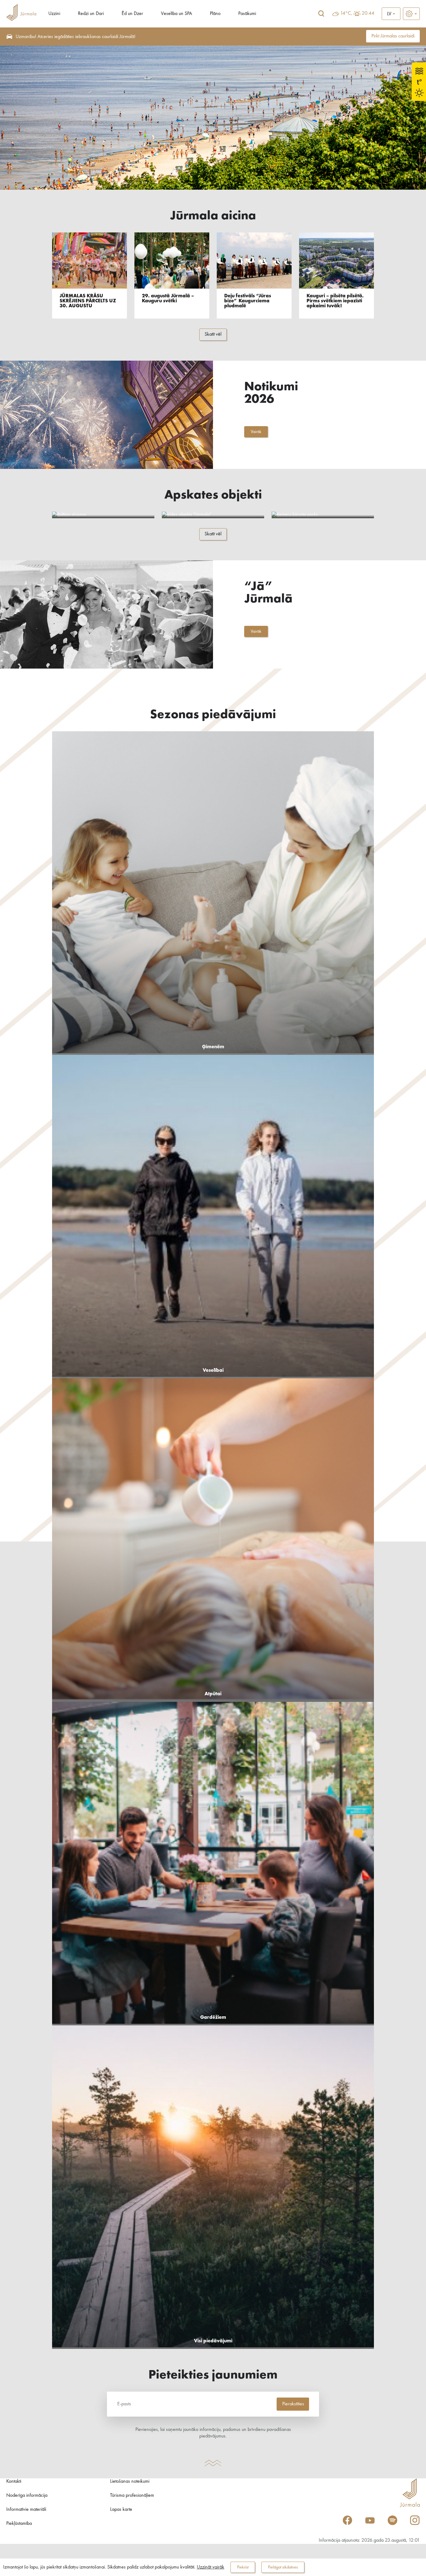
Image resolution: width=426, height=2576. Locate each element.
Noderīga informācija (27, 2496)
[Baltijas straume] (103, 515)
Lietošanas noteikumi (130, 2481)
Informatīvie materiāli (26, 2510)
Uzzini (54, 14)
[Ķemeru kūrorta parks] (323, 515)
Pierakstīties (293, 2404)
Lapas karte (121, 2510)
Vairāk (256, 432)
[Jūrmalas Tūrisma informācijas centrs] (21, 14)
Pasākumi (247, 14)
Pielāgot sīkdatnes (283, 2567)
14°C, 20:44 (357, 13)
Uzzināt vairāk (211, 2567)
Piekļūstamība (19, 2524)
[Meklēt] (321, 14)
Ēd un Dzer (132, 14)
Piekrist (243, 2567)
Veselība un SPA (177, 14)
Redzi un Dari (91, 14)
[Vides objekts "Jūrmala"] (213, 515)
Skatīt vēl (213, 334)
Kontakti (14, 2481)
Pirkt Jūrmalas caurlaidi (393, 36)
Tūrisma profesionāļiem (132, 2496)
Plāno (215, 14)
